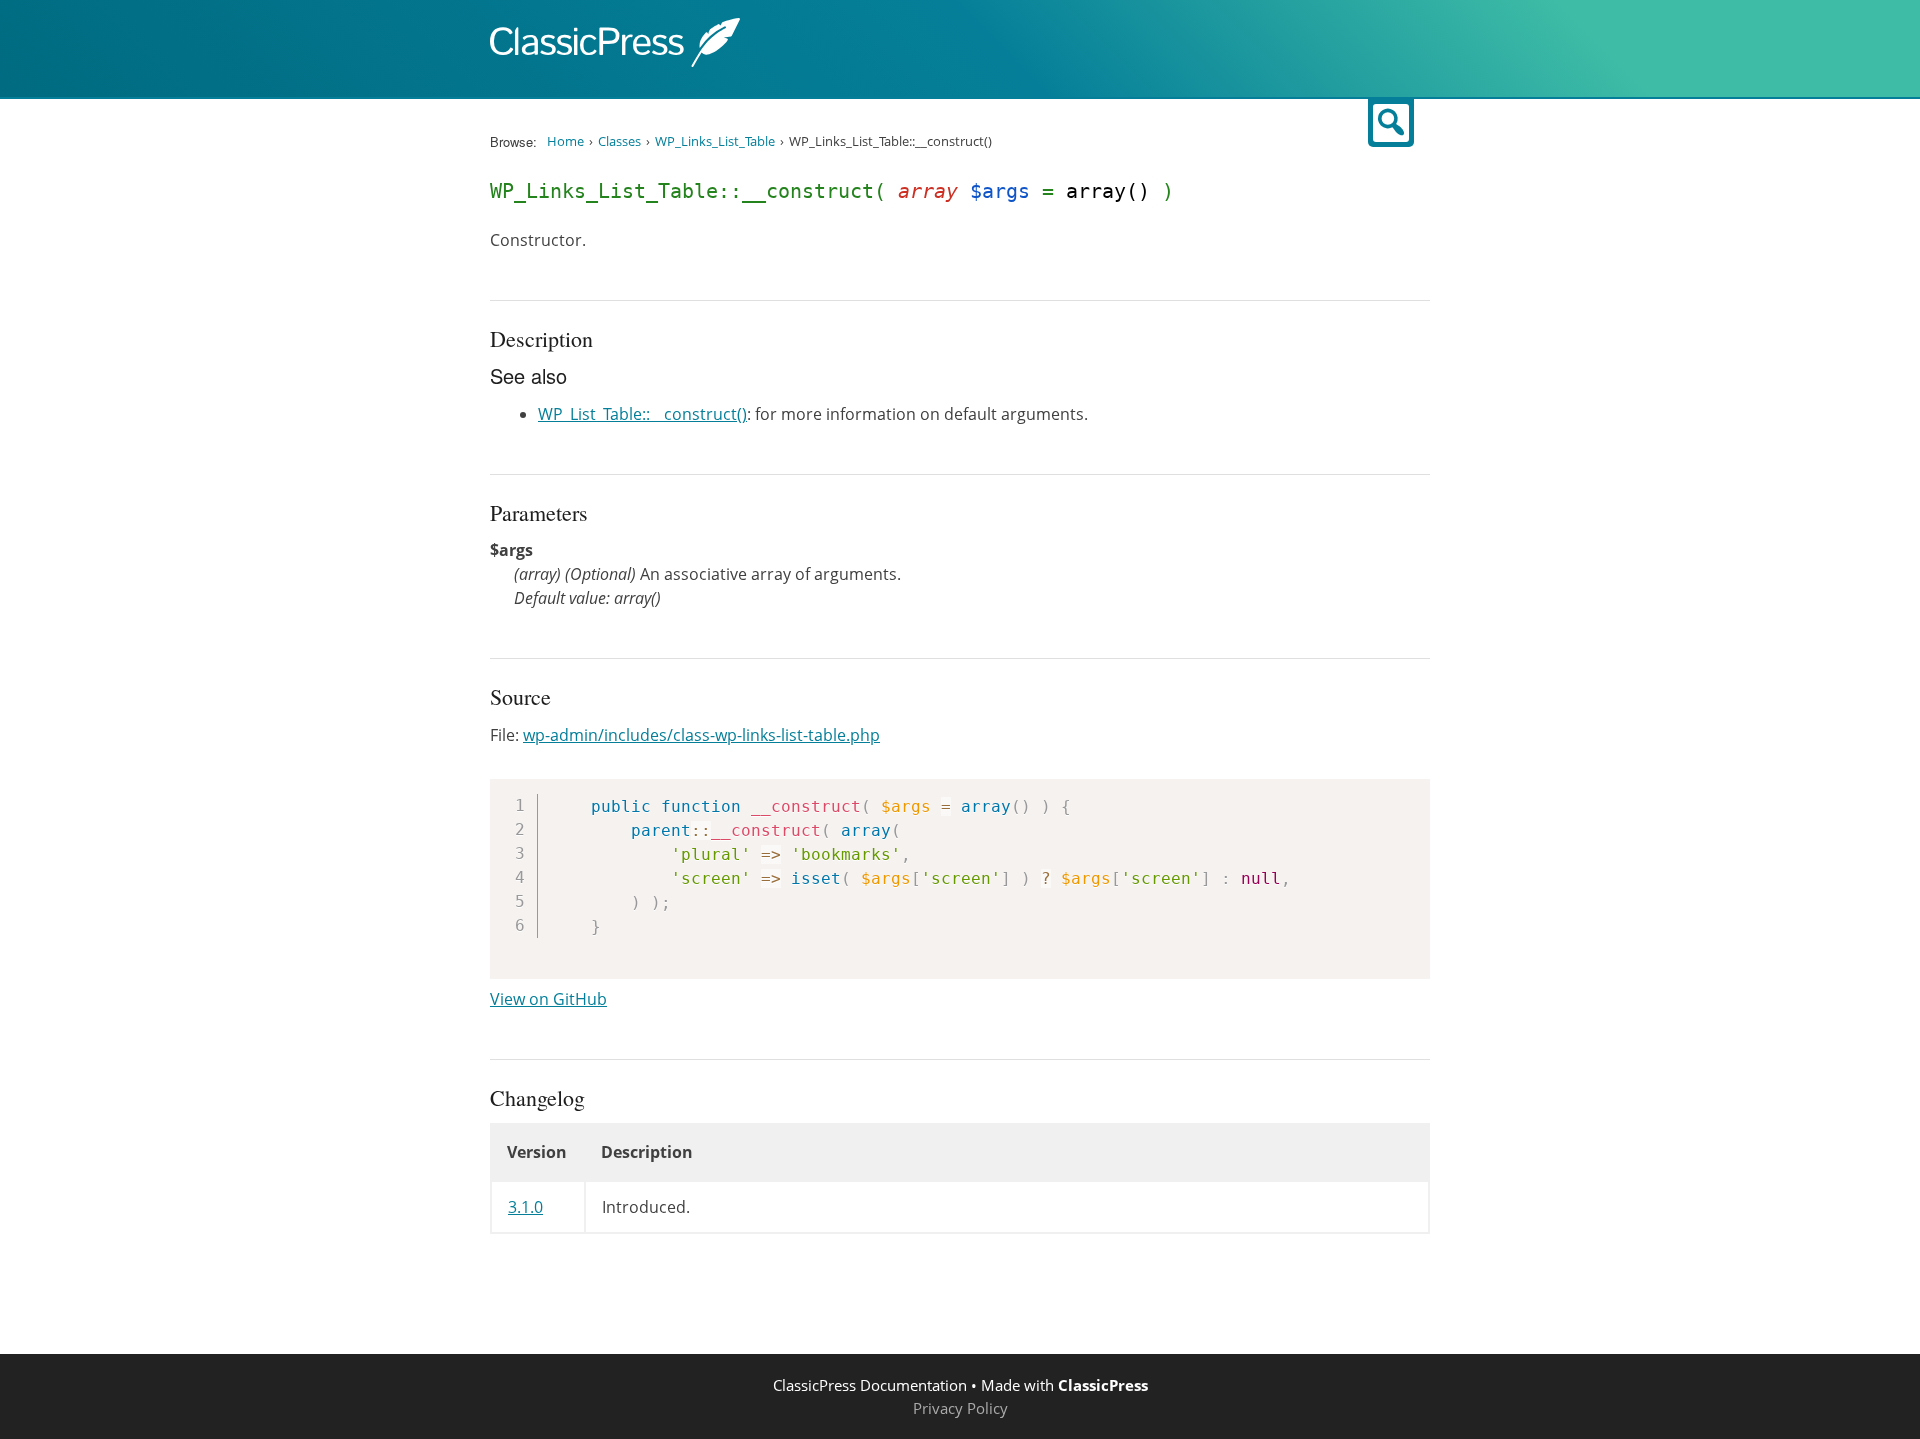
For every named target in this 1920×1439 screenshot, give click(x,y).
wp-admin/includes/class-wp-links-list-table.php (701, 735)
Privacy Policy (960, 1408)
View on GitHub (548, 999)
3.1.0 (525, 1207)
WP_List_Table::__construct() (642, 414)
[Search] (1391, 123)
